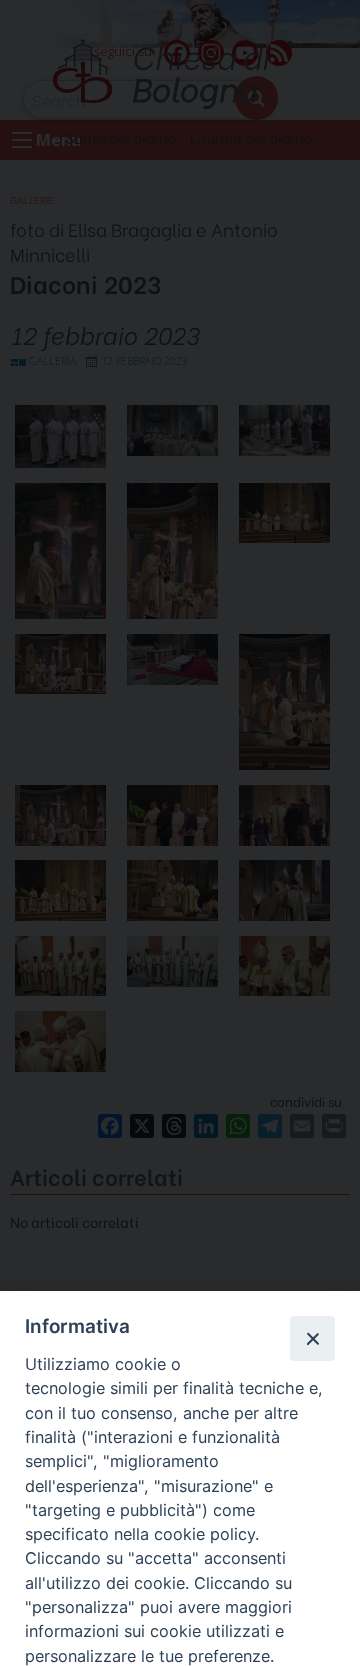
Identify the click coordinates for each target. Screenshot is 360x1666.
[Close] (312, 1338)
